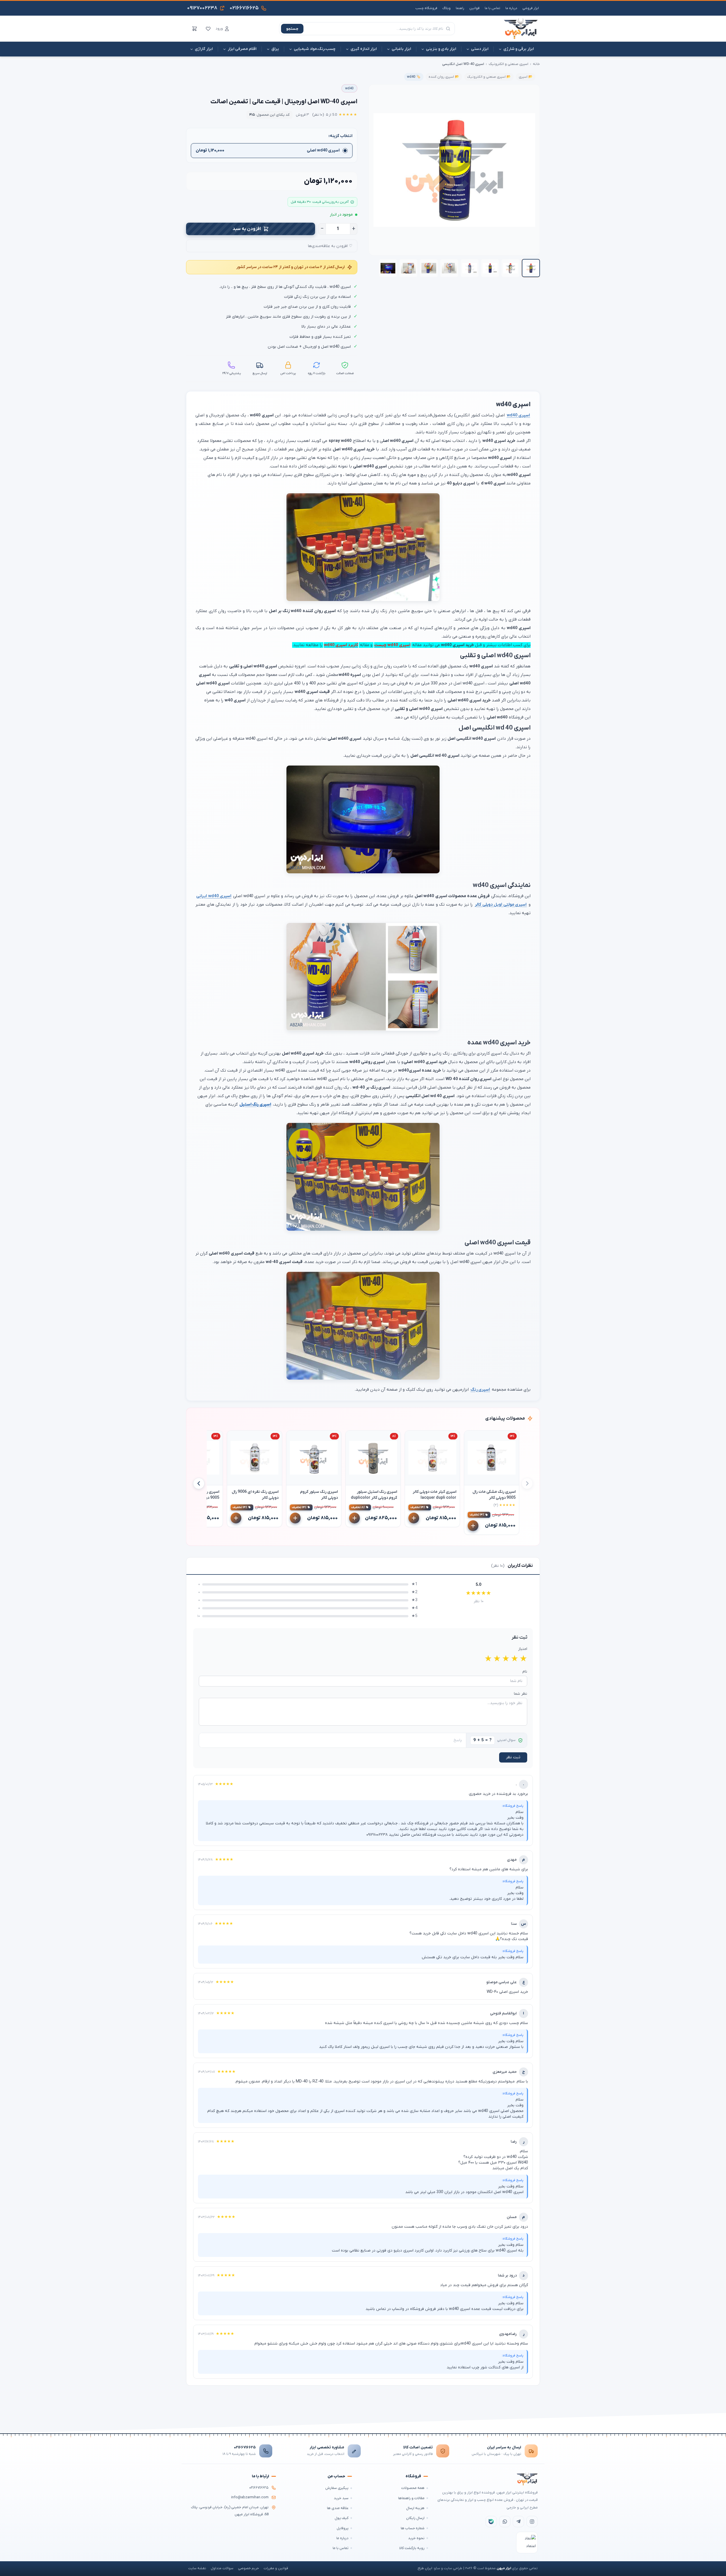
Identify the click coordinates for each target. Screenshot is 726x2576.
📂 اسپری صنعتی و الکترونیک (489, 77)
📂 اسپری (526, 77)
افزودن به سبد (247, 229)
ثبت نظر (513, 1757)
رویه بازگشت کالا (412, 2548)
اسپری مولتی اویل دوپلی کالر (501, 905)
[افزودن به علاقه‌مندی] (471, 1437)
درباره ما (511, 8)
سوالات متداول (222, 2568)
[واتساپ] (505, 2522)
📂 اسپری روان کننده (444, 77)
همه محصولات (413, 2488)
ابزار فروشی (531, 8)
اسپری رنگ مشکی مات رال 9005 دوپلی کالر (494, 1495)
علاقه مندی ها (338, 2508)
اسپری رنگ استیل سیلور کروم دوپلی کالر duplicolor (374, 1495)
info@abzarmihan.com (250, 2497)
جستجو (292, 29)
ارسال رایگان (415, 2518)
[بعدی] (199, 1483)
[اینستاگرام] (532, 2522)
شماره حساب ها (413, 2528)
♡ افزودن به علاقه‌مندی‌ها (330, 246)
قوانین (474, 8)
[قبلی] (527, 1483)
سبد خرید (341, 2498)
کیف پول (342, 2518)
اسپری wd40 (519, 415)
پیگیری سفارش (337, 2488)
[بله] (491, 2522)
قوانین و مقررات (276, 2568)
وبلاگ (447, 8)
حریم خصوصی (248, 2568)
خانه (536, 64)
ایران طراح (425, 2568)
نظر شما (521, 1694)
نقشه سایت (197, 2568)
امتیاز (523, 1649)
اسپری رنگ (480, 1390)
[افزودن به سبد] (473, 1526)
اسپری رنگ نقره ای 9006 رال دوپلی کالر (255, 1495)
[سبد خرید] (195, 29)
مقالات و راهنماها (411, 2498)
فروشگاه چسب (426, 8)
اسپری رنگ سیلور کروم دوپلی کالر (319, 1495)
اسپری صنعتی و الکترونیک (508, 64)
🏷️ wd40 (414, 77)
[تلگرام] (518, 2522)
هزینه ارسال (415, 2508)
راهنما (460, 8)
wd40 (349, 88)
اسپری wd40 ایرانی (214, 896)
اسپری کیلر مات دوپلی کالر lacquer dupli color (434, 1495)
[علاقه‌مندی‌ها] (208, 29)
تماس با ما (492, 8)
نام (525, 1672)
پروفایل (343, 2528)
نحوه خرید (416, 2538)
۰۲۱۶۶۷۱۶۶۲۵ (245, 2447)
